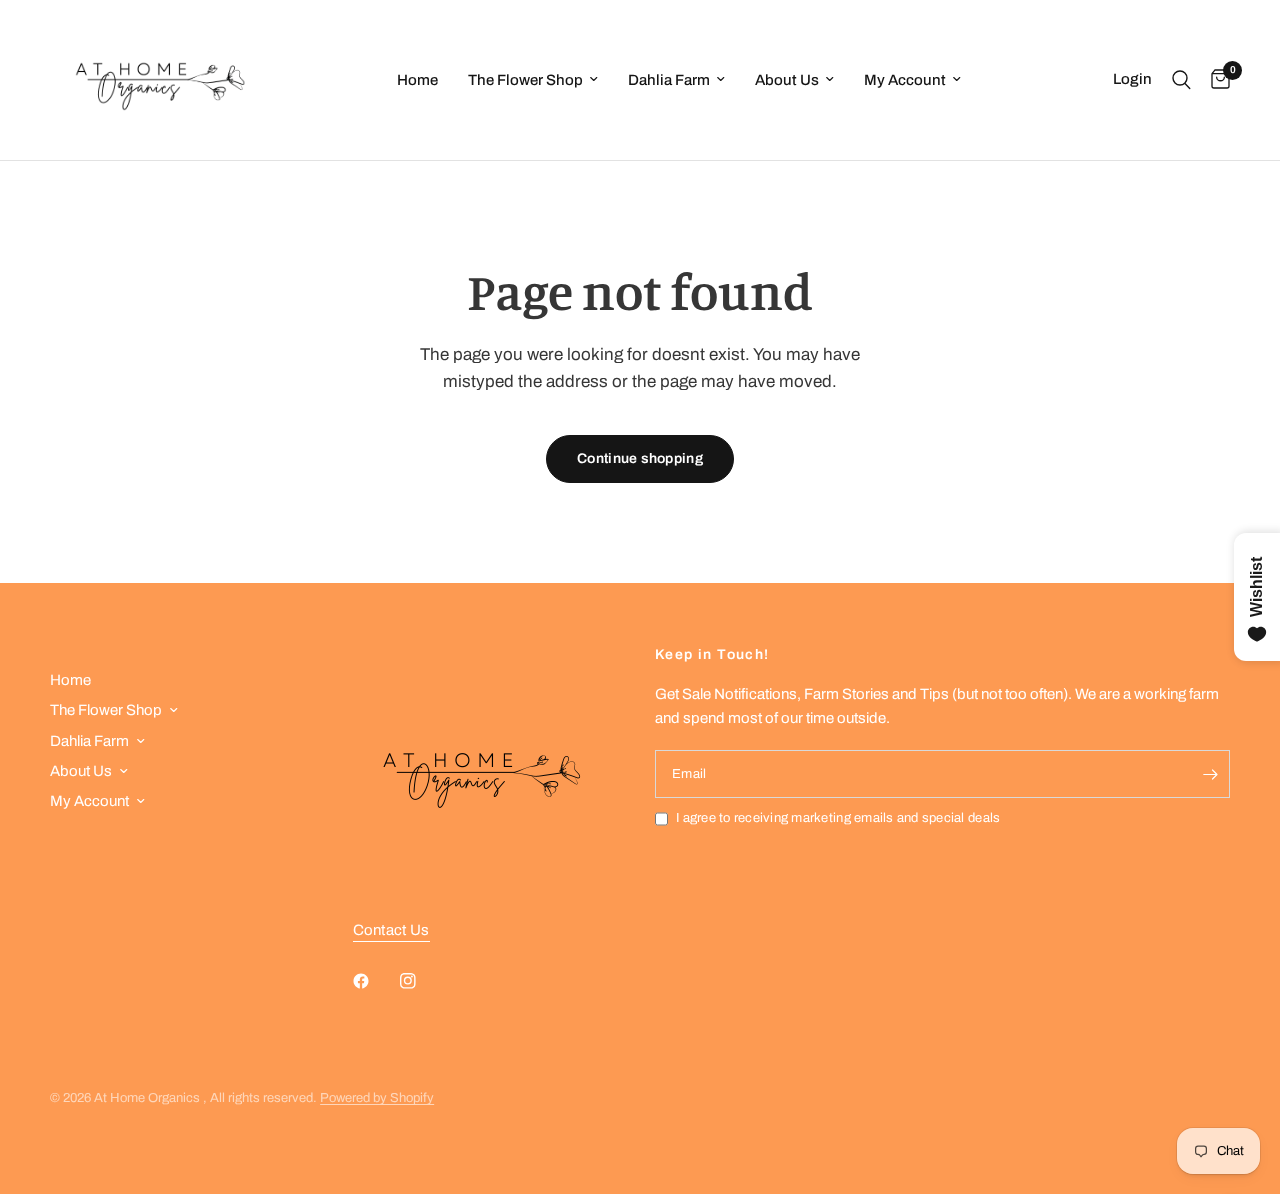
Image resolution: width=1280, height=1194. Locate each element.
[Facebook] (375, 981)
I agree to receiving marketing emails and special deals (838, 818)
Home (417, 80)
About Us (787, 80)
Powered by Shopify (377, 1098)
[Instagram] (422, 981)
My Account (905, 80)
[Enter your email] (1210, 774)
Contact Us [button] (391, 930)
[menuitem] (417, 80)
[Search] (1181, 80)
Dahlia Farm (669, 80)
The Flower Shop (525, 80)
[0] (1215, 80)
